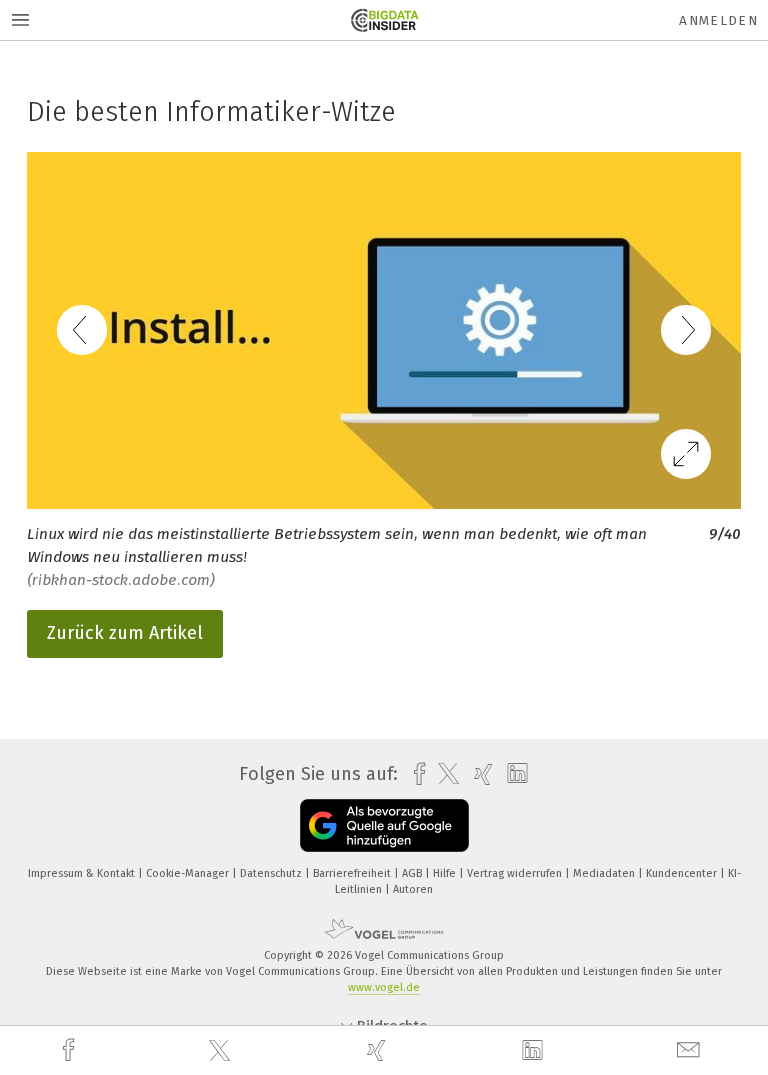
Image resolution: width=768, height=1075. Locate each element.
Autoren (413, 889)
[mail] (691, 1050)
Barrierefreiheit (353, 873)
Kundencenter (683, 873)
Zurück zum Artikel (125, 633)
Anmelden (718, 20)
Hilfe (446, 873)
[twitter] (222, 1051)
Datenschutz (272, 873)
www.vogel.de (384, 987)
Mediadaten (605, 873)
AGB (413, 873)
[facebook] (71, 1050)
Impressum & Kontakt (83, 873)
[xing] (379, 1050)
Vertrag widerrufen (516, 873)
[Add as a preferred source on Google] (384, 825)
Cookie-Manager (189, 873)
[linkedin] (535, 1051)
